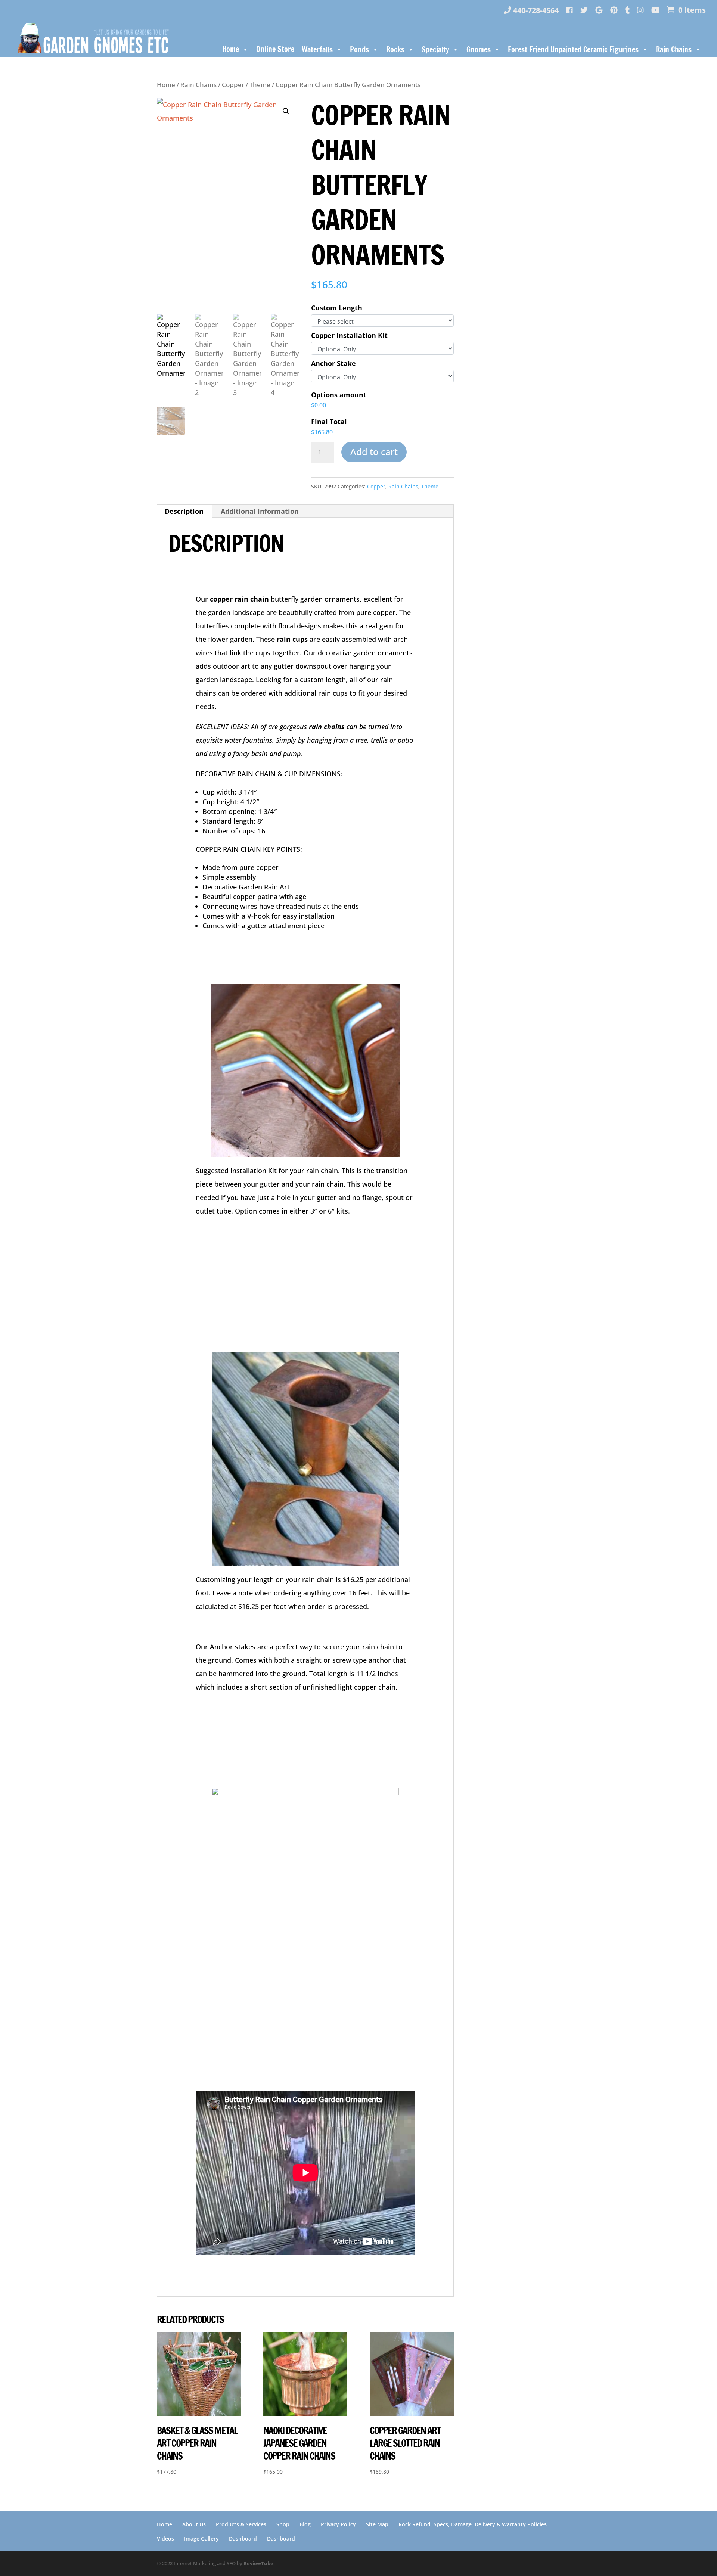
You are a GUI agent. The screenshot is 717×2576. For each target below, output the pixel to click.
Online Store (275, 49)
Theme (260, 85)
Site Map (377, 2524)
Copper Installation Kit (349, 335)
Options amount (339, 395)
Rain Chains (198, 85)
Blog (305, 2524)
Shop (283, 2524)
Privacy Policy (338, 2524)
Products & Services (241, 2524)
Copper (233, 85)
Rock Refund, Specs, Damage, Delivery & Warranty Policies (473, 2524)
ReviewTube (258, 2563)
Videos (165, 2538)
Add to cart (374, 452)
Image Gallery (201, 2538)
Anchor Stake (333, 363)
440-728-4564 (535, 11)
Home (231, 49)
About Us (194, 2524)
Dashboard (243, 2538)
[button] (286, 111)
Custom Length (337, 308)
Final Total (329, 422)
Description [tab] (184, 511)
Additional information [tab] (260, 511)
